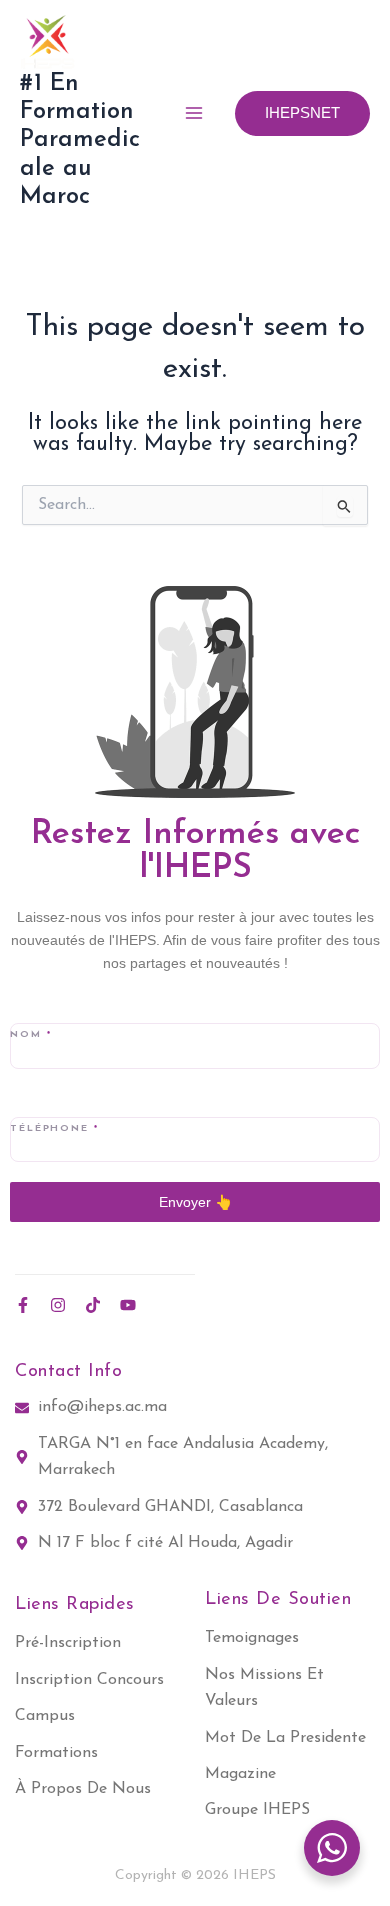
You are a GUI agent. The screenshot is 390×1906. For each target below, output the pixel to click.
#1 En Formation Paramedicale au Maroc (80, 141)
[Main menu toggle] (194, 113)
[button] (302, 113)
